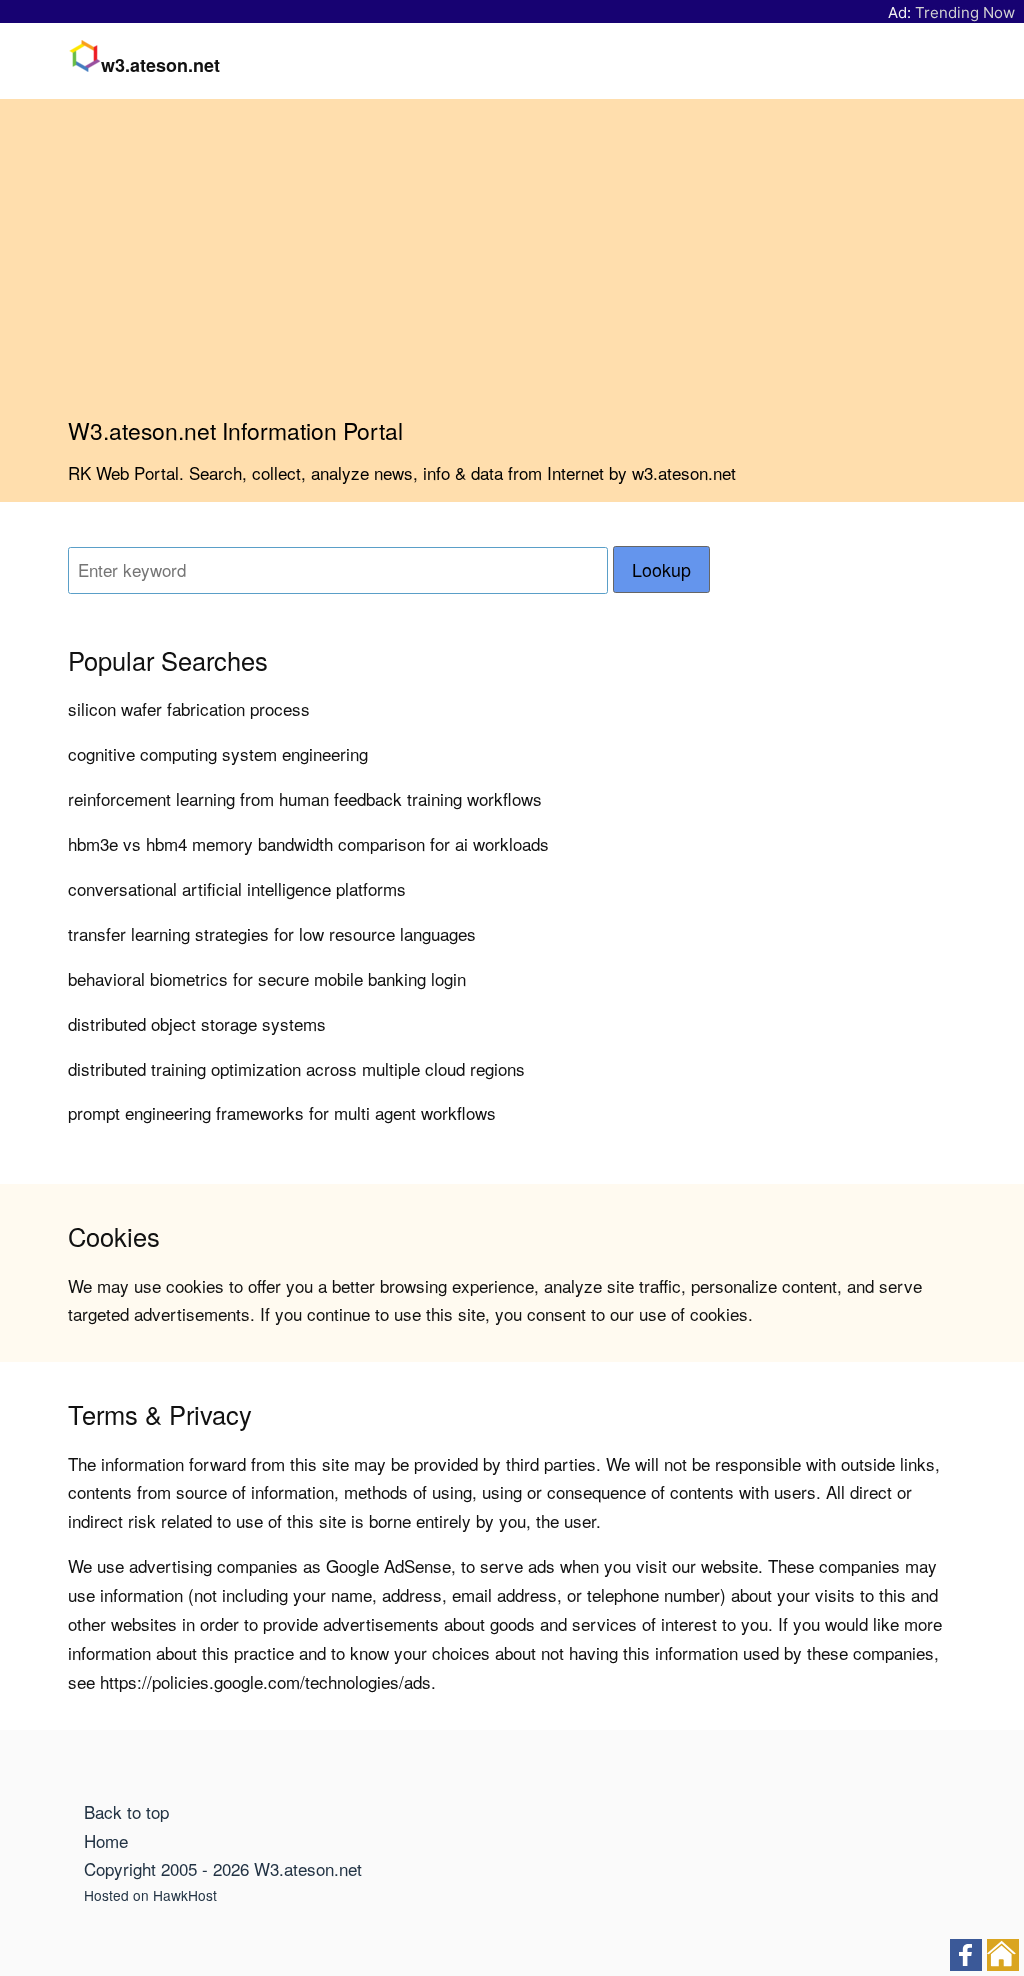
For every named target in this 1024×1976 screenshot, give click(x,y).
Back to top (126, 1811)
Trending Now (965, 12)
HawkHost (185, 1895)
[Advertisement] (512, 266)
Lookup (661, 569)
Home (106, 1840)
